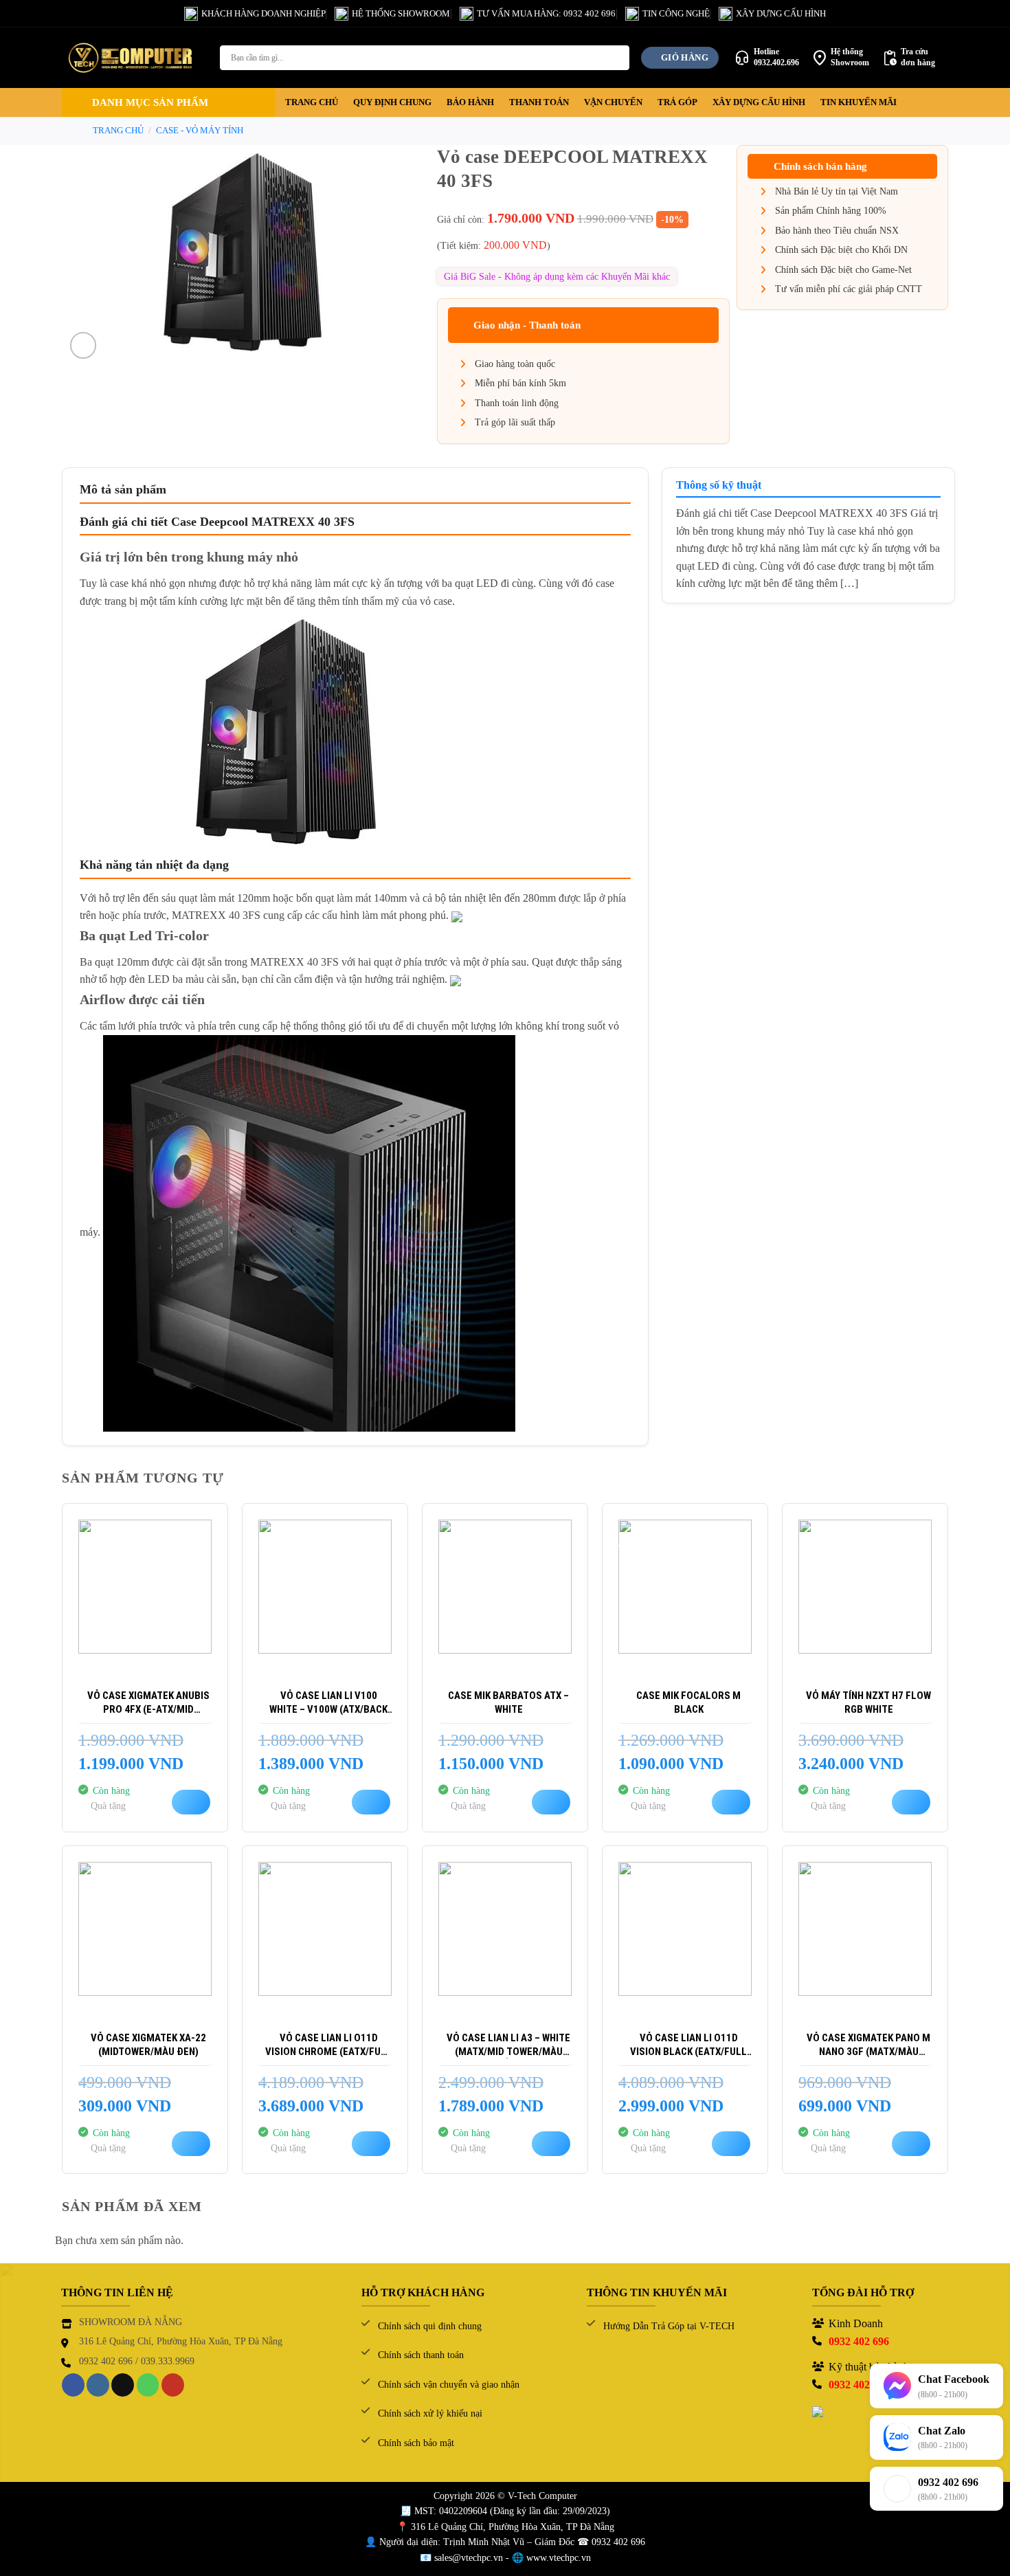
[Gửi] (617, 58)
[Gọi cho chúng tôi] (148, 2385)
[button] (168, 102)
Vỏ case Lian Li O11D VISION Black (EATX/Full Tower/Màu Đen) (688, 2045)
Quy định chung (392, 102)
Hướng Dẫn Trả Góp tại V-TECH (669, 2326)
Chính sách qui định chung (430, 2326)
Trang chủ (312, 102)
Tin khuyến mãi (858, 102)
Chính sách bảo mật (416, 2443)
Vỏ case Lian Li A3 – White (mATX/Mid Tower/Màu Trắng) (508, 2045)
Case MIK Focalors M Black (688, 1702)
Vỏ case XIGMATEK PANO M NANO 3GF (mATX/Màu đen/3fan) (868, 2045)
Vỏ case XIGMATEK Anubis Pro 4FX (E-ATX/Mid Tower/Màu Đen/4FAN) (148, 1703)
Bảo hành (470, 102)
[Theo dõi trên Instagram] (98, 2385)
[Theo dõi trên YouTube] (173, 2385)
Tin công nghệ (676, 13)
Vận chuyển (613, 102)
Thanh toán (539, 102)
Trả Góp (677, 102)
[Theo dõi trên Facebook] (73, 2385)
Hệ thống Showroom (401, 13)
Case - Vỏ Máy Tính (200, 131)
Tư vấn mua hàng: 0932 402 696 (546, 13)
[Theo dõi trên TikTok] (123, 2385)
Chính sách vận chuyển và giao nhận (449, 2385)
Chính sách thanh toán (421, 2355)
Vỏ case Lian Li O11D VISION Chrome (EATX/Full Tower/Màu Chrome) (328, 2045)
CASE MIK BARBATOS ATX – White (508, 1702)
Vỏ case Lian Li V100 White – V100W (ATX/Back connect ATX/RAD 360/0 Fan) (328, 1703)
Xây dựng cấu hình (781, 13)
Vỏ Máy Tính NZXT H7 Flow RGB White (868, 1702)
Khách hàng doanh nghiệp (263, 13)
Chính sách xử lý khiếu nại (430, 2413)
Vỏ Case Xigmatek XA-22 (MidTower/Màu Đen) (148, 2045)
